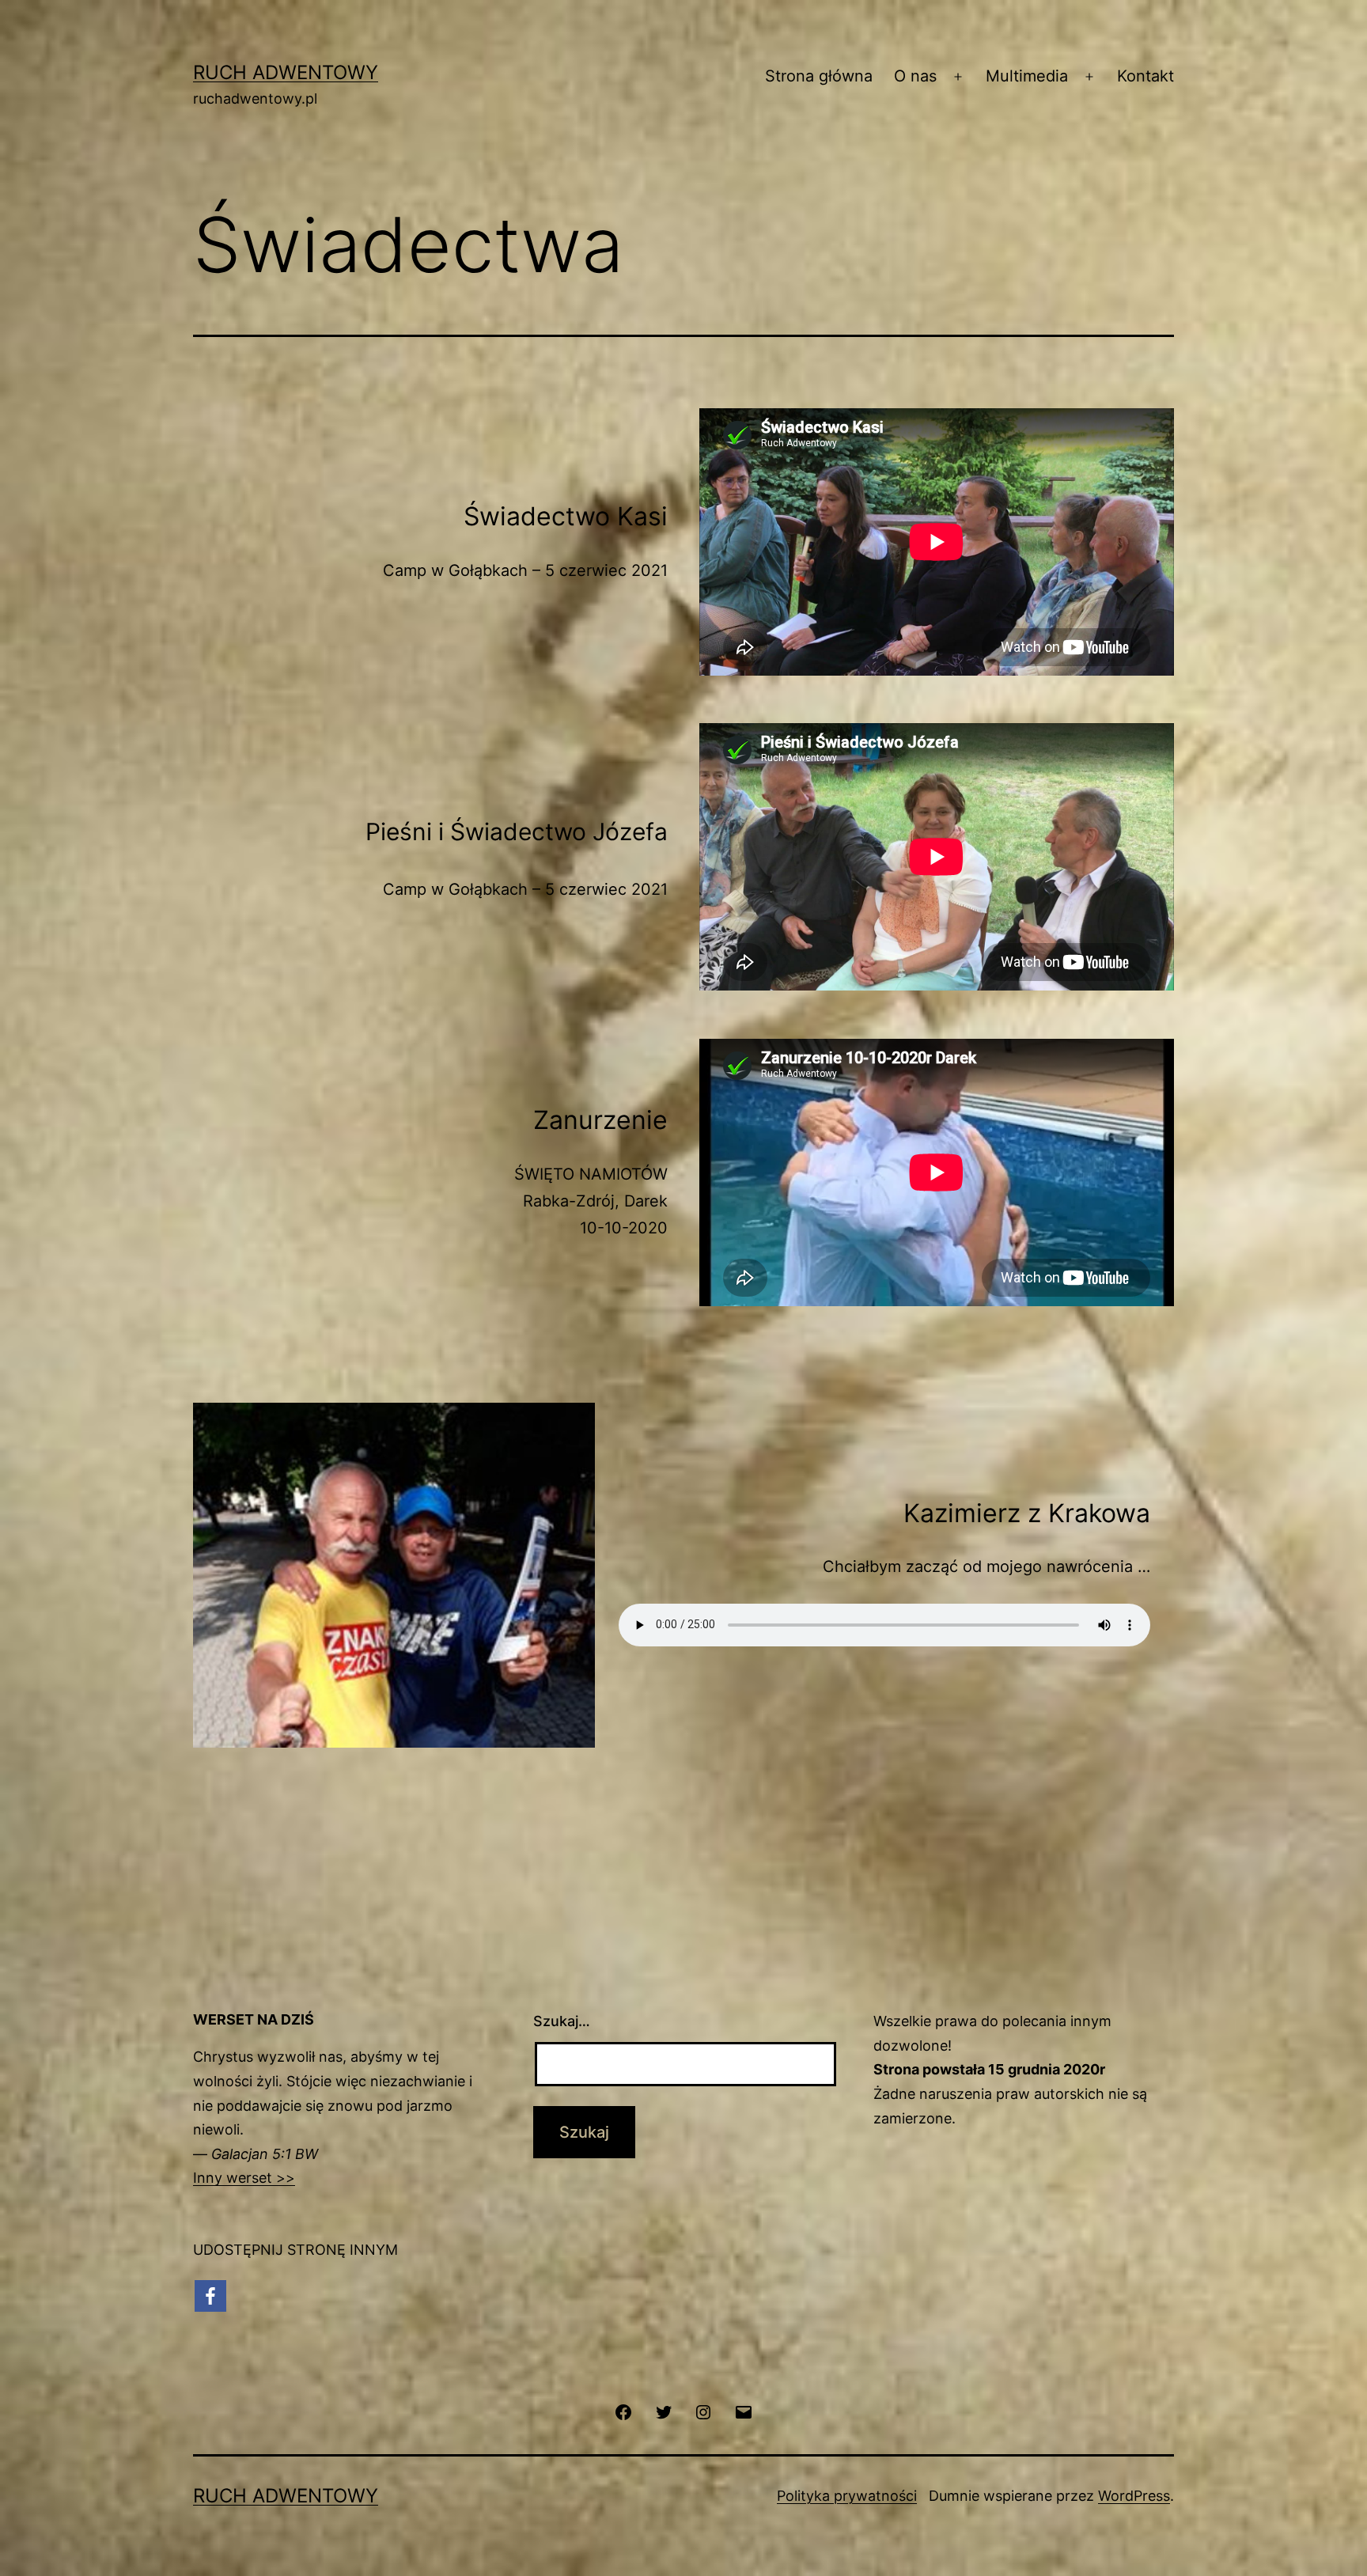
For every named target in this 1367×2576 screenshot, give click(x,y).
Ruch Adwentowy (286, 72)
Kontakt (1145, 76)
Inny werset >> (244, 2178)
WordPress (1134, 2496)
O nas (915, 76)
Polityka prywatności (847, 2496)
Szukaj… (562, 2021)
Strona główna (819, 76)
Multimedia (1027, 76)
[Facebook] (210, 2296)
